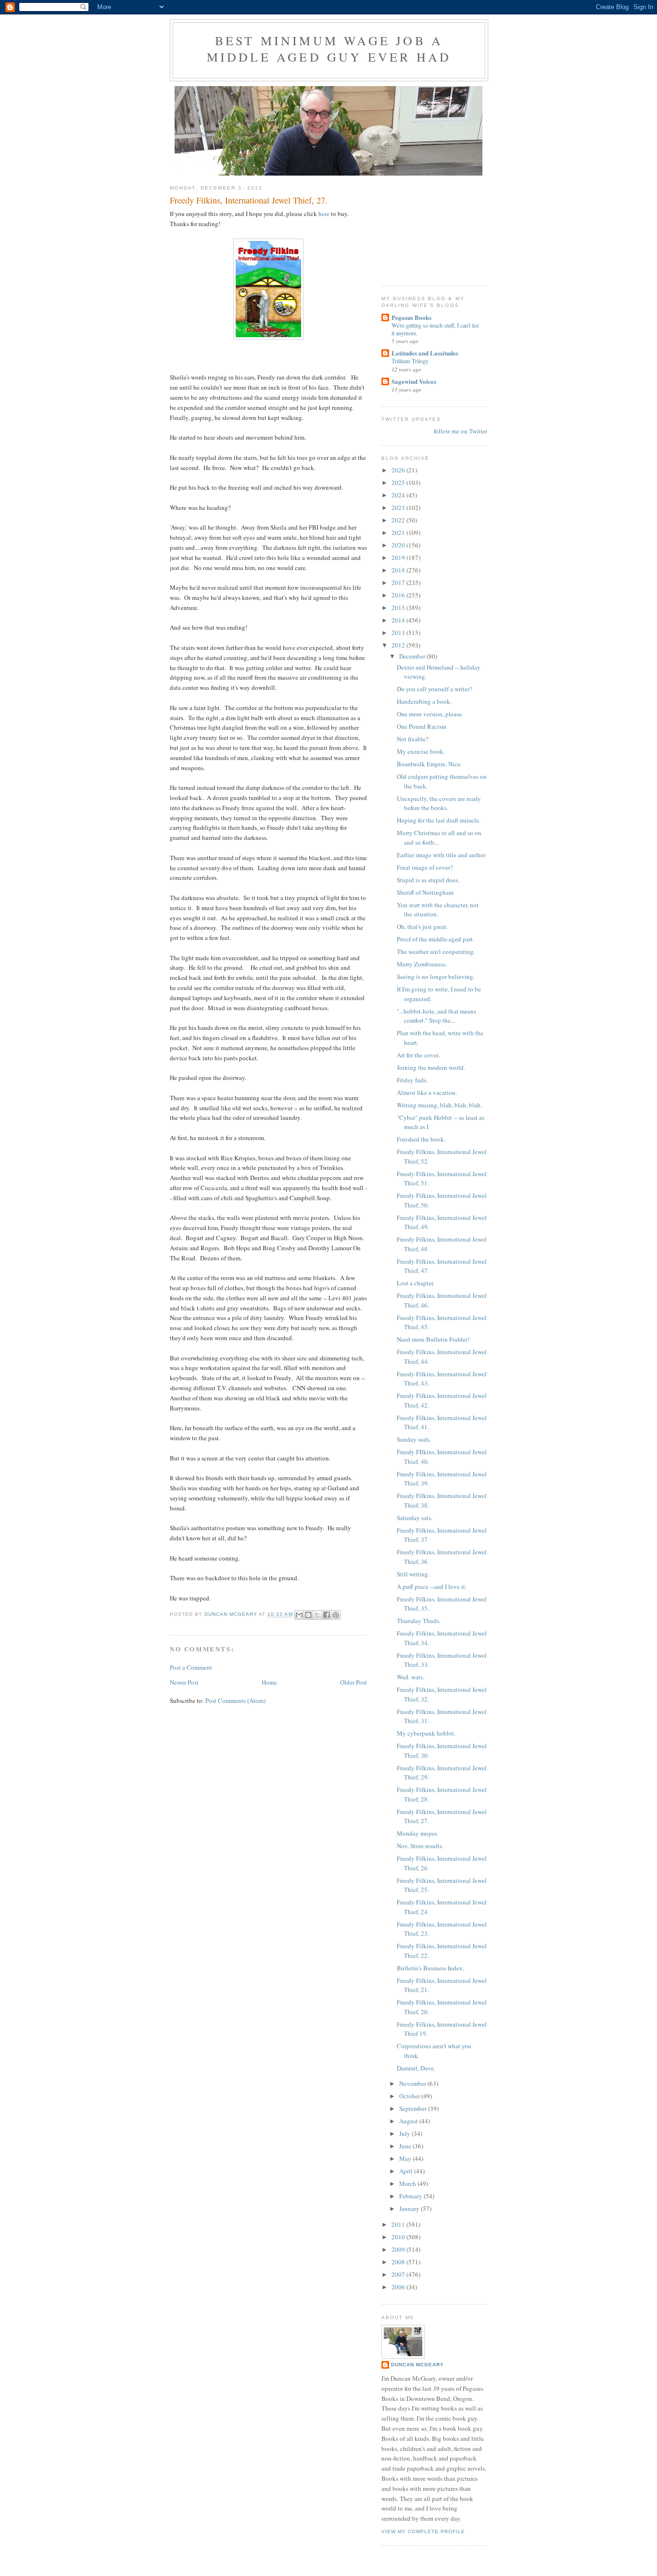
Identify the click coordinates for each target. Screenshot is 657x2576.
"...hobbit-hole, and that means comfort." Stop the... (436, 1016)
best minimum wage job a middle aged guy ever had (329, 49)
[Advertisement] (430, 226)
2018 (399, 570)
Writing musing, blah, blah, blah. (439, 1105)
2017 (399, 583)
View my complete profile (423, 2532)
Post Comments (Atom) (235, 1700)
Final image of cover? (425, 867)
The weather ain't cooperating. (436, 952)
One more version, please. (430, 714)
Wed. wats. (411, 1677)
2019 (399, 558)
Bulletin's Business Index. (430, 1968)
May (406, 2158)
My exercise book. (421, 751)
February (411, 2196)
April (407, 2171)
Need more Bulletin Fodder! (433, 1339)
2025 (399, 482)
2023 (399, 508)
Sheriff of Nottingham (425, 892)
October (410, 2096)
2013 (399, 633)
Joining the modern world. (431, 1067)
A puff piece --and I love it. (432, 1586)
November (413, 2083)
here (324, 214)
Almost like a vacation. (427, 1092)
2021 (399, 533)
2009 (399, 2249)
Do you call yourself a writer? (435, 689)
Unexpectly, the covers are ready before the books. (439, 803)
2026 (399, 470)
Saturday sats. (415, 1518)
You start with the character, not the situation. (438, 910)
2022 (399, 520)
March (408, 2183)
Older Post (354, 1682)
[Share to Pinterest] (336, 1615)
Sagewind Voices (414, 381)
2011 (399, 2224)
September (414, 2108)
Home (269, 1682)
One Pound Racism (422, 726)
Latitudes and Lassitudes (425, 353)
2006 (399, 2287)
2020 (399, 545)
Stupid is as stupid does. (428, 880)
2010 (399, 2237)
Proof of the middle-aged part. (436, 939)
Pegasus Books (411, 317)
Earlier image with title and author (441, 855)
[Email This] (299, 1615)
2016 (399, 595)
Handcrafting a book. (424, 701)
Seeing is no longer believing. (436, 977)
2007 (399, 2274)
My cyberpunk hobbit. (426, 1733)
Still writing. (413, 1574)
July (405, 2133)
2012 (399, 645)
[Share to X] (317, 1615)
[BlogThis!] (308, 1615)
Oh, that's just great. (422, 926)
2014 (399, 620)
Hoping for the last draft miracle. (439, 820)
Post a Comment (191, 1667)
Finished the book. (421, 1139)
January (410, 2208)
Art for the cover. (418, 1055)
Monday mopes (417, 1833)
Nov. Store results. (420, 1846)
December (413, 656)
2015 (399, 608)
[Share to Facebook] (327, 1615)
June (406, 2146)
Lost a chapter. (416, 1283)
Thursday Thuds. (419, 1621)
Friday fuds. (412, 1080)
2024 (399, 495)
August (409, 2121)
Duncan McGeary (417, 2365)
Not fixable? (413, 739)
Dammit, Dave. (416, 2068)
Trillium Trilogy (410, 361)
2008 (399, 2262)
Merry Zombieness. (422, 964)
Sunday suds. (414, 1439)
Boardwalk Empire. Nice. (429, 764)
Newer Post (184, 1682)
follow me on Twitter (461, 431)
